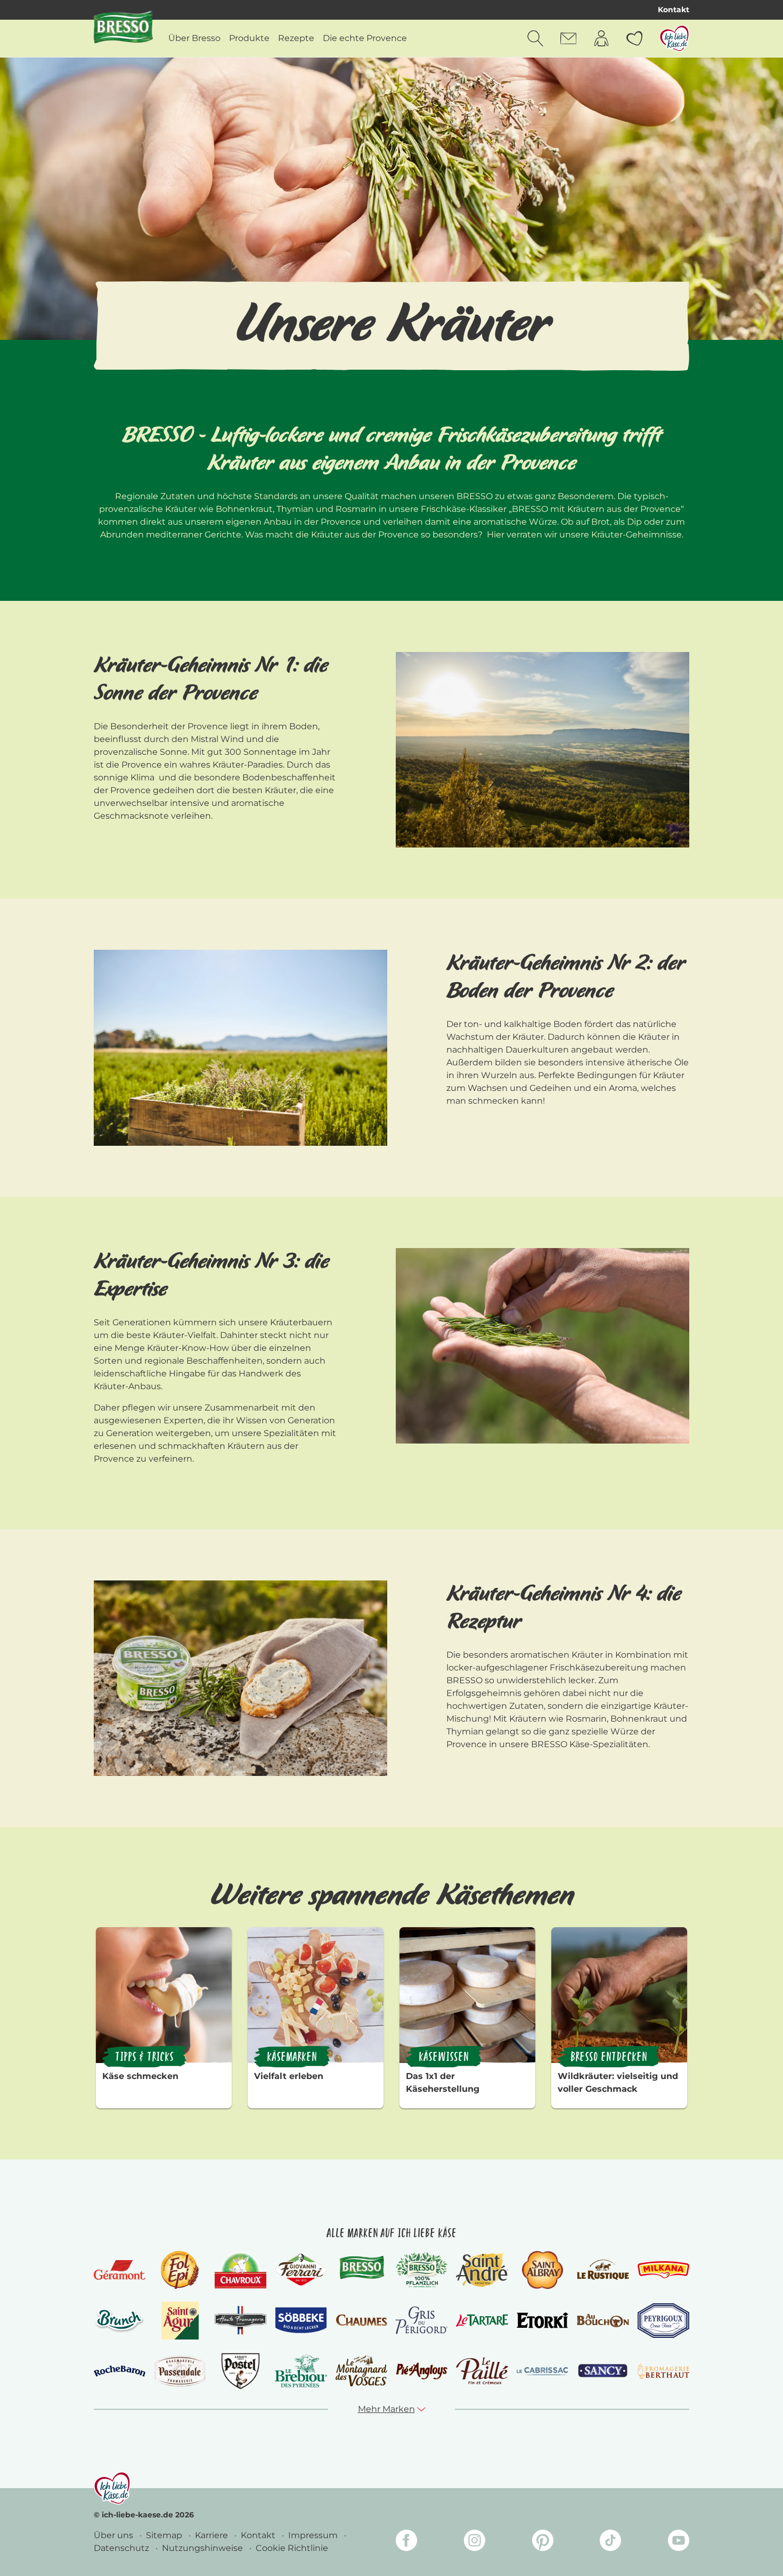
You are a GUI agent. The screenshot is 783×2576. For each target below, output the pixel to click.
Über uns (115, 2535)
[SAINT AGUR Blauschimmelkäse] (180, 2321)
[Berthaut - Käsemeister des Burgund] (663, 2371)
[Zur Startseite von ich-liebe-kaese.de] (674, 38)
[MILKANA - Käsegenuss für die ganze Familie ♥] (663, 2269)
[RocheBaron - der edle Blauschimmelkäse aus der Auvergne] (120, 2371)
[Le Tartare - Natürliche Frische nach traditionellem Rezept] (482, 2321)
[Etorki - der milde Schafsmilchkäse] (543, 2321)
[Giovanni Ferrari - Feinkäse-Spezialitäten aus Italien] (301, 2270)
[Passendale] (180, 2371)
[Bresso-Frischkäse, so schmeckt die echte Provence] (361, 2270)
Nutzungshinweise (203, 2548)
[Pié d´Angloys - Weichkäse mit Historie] (422, 2371)
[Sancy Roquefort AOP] (603, 2371)
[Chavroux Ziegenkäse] (240, 2270)
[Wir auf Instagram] (475, 2542)
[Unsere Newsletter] (568, 38)
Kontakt (674, 10)
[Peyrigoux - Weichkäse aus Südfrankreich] (663, 2321)
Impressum (314, 2535)
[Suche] (535, 38)
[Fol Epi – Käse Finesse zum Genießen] (180, 2270)
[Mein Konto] (601, 38)
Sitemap (165, 2535)
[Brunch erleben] (120, 2320)
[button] (392, 2409)
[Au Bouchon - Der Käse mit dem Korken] (603, 2321)
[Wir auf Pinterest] (543, 2542)
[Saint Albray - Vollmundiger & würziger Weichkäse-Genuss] (543, 2270)
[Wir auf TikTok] (610, 2542)
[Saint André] (482, 2270)
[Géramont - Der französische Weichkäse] (120, 2270)
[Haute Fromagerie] (240, 2320)
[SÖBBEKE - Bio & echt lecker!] (301, 2320)
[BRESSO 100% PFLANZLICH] (422, 2270)
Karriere (213, 2535)
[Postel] (240, 2371)
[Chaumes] (361, 2321)
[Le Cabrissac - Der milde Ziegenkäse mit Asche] (543, 2371)
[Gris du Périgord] (422, 2320)
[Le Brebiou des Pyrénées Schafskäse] (301, 2371)
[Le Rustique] (603, 2270)
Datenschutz (123, 2548)
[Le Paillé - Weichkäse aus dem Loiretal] (482, 2371)
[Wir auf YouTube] (679, 2542)
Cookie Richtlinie (292, 2548)
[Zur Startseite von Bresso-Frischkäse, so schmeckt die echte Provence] (123, 30)
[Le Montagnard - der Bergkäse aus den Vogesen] (361, 2371)
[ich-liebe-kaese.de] (112, 2488)
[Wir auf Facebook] (406, 2542)
